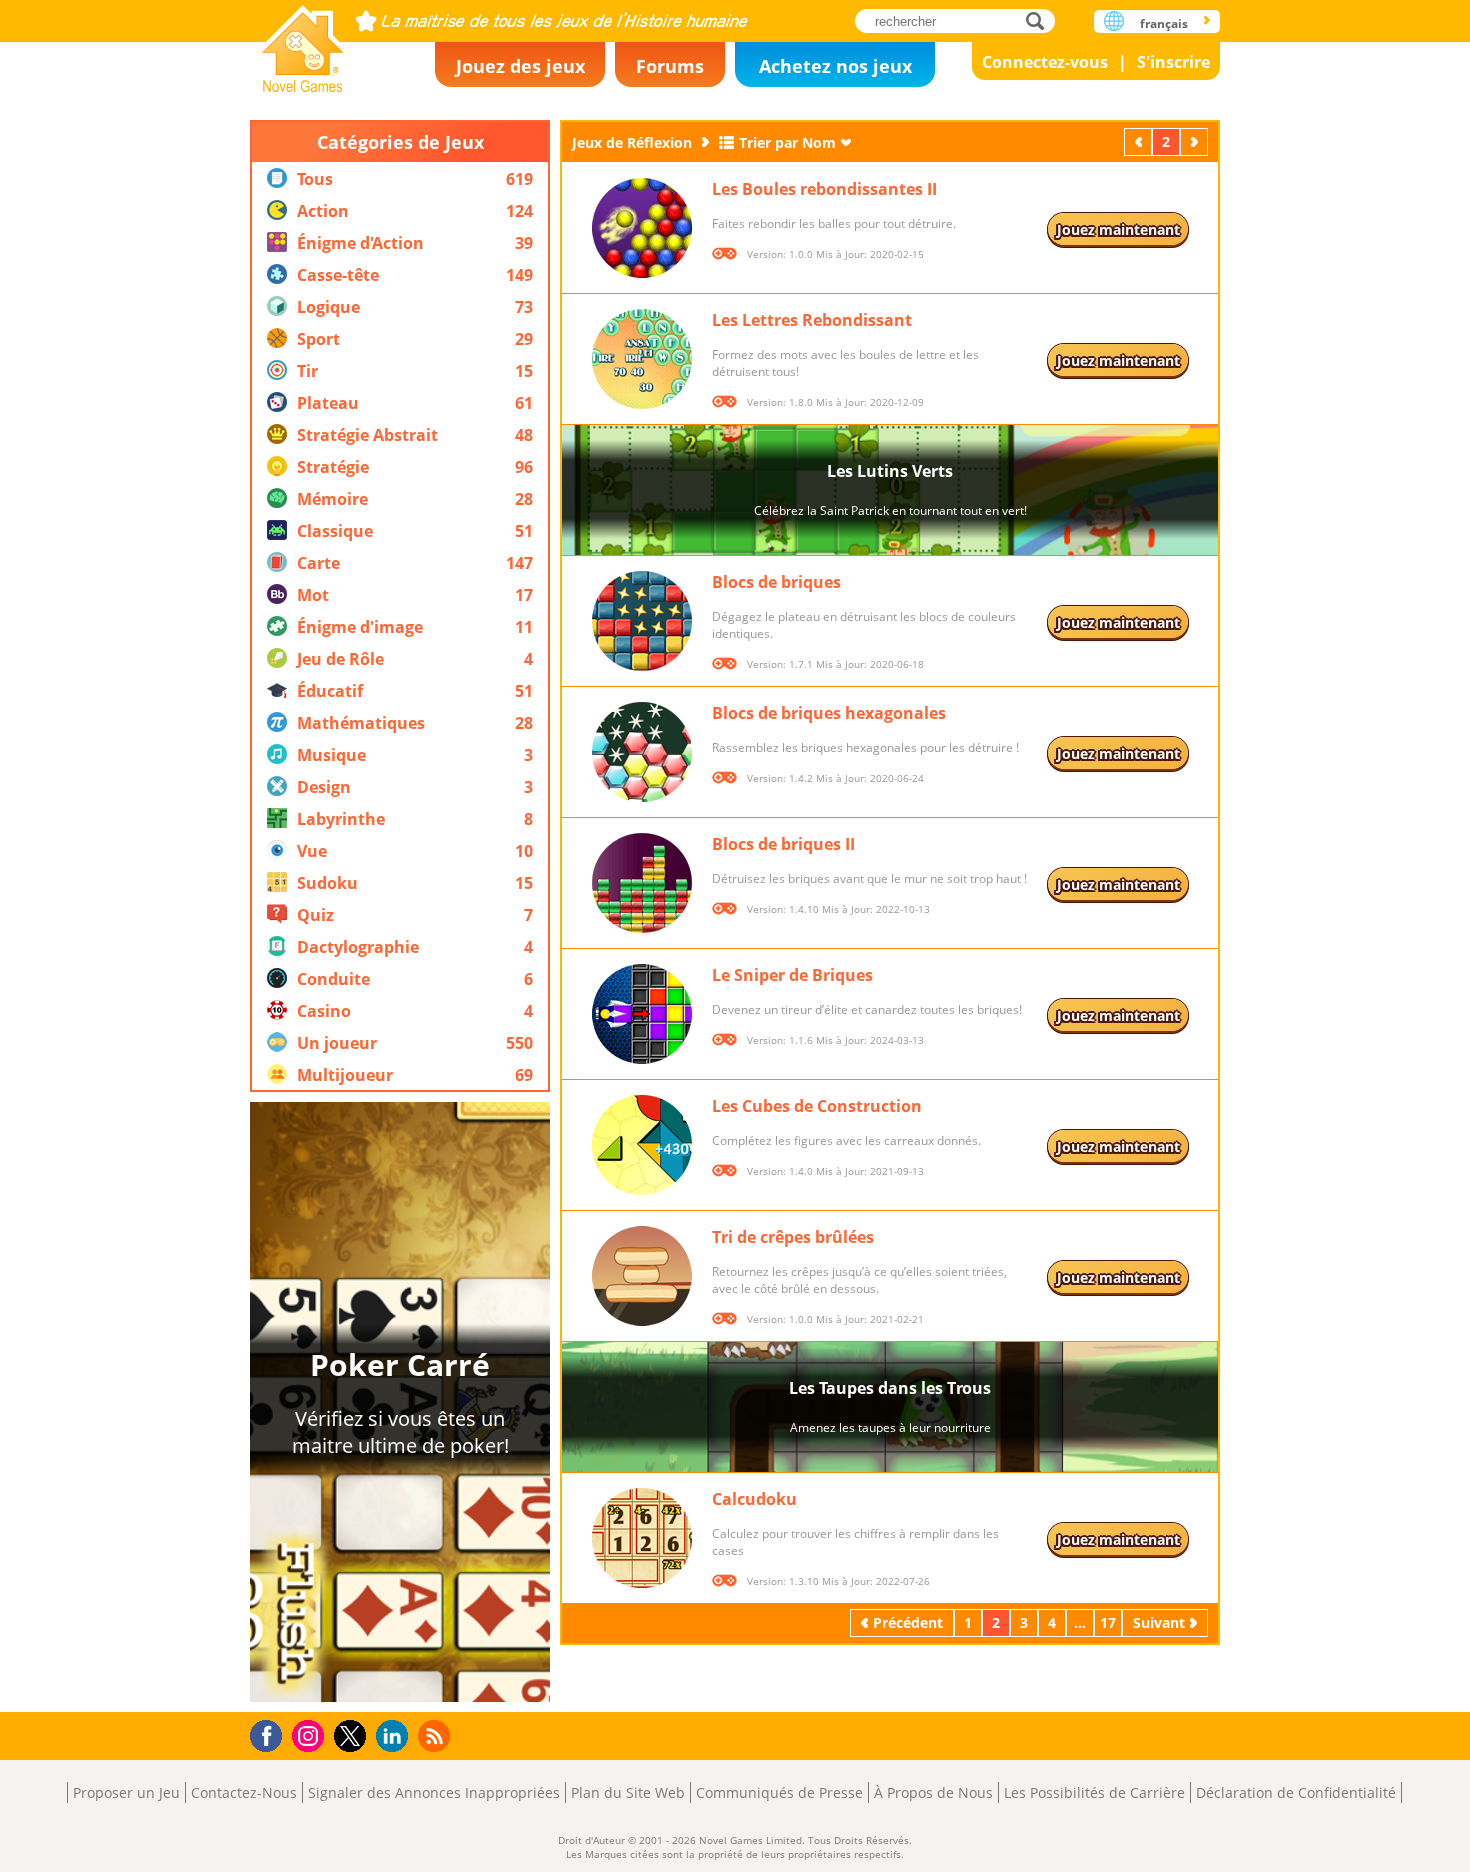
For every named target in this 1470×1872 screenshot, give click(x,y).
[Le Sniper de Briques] (642, 1014)
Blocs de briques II (783, 844)
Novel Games (303, 42)
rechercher (1040, 20)
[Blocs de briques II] (642, 883)
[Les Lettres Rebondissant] (642, 359)
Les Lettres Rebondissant (812, 320)
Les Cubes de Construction (817, 1106)
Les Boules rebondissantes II (824, 189)
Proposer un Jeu (126, 1792)
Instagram (311, 1734)
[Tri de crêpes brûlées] (642, 1276)
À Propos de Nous (933, 1792)
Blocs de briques (776, 582)
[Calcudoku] (642, 1538)
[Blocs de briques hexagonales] (642, 752)
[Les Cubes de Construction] (642, 1145)
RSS (436, 1735)
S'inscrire (1173, 62)
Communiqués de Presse (779, 1792)
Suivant (1196, 141)
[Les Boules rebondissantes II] (642, 228)
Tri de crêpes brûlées (793, 1237)
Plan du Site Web (628, 1792)
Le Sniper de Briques (792, 975)
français (1164, 23)
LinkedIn (395, 1736)
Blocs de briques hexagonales (829, 713)
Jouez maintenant (1118, 229)
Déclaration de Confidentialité (1296, 1792)
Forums (670, 66)
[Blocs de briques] (642, 621)
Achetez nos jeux (835, 66)
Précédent (1140, 141)
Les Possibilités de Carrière (1094, 1792)
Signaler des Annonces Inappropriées (434, 1792)
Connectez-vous (1045, 62)
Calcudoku (754, 1499)
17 (1108, 1622)
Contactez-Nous (244, 1792)
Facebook (271, 1733)
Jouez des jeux (520, 66)
